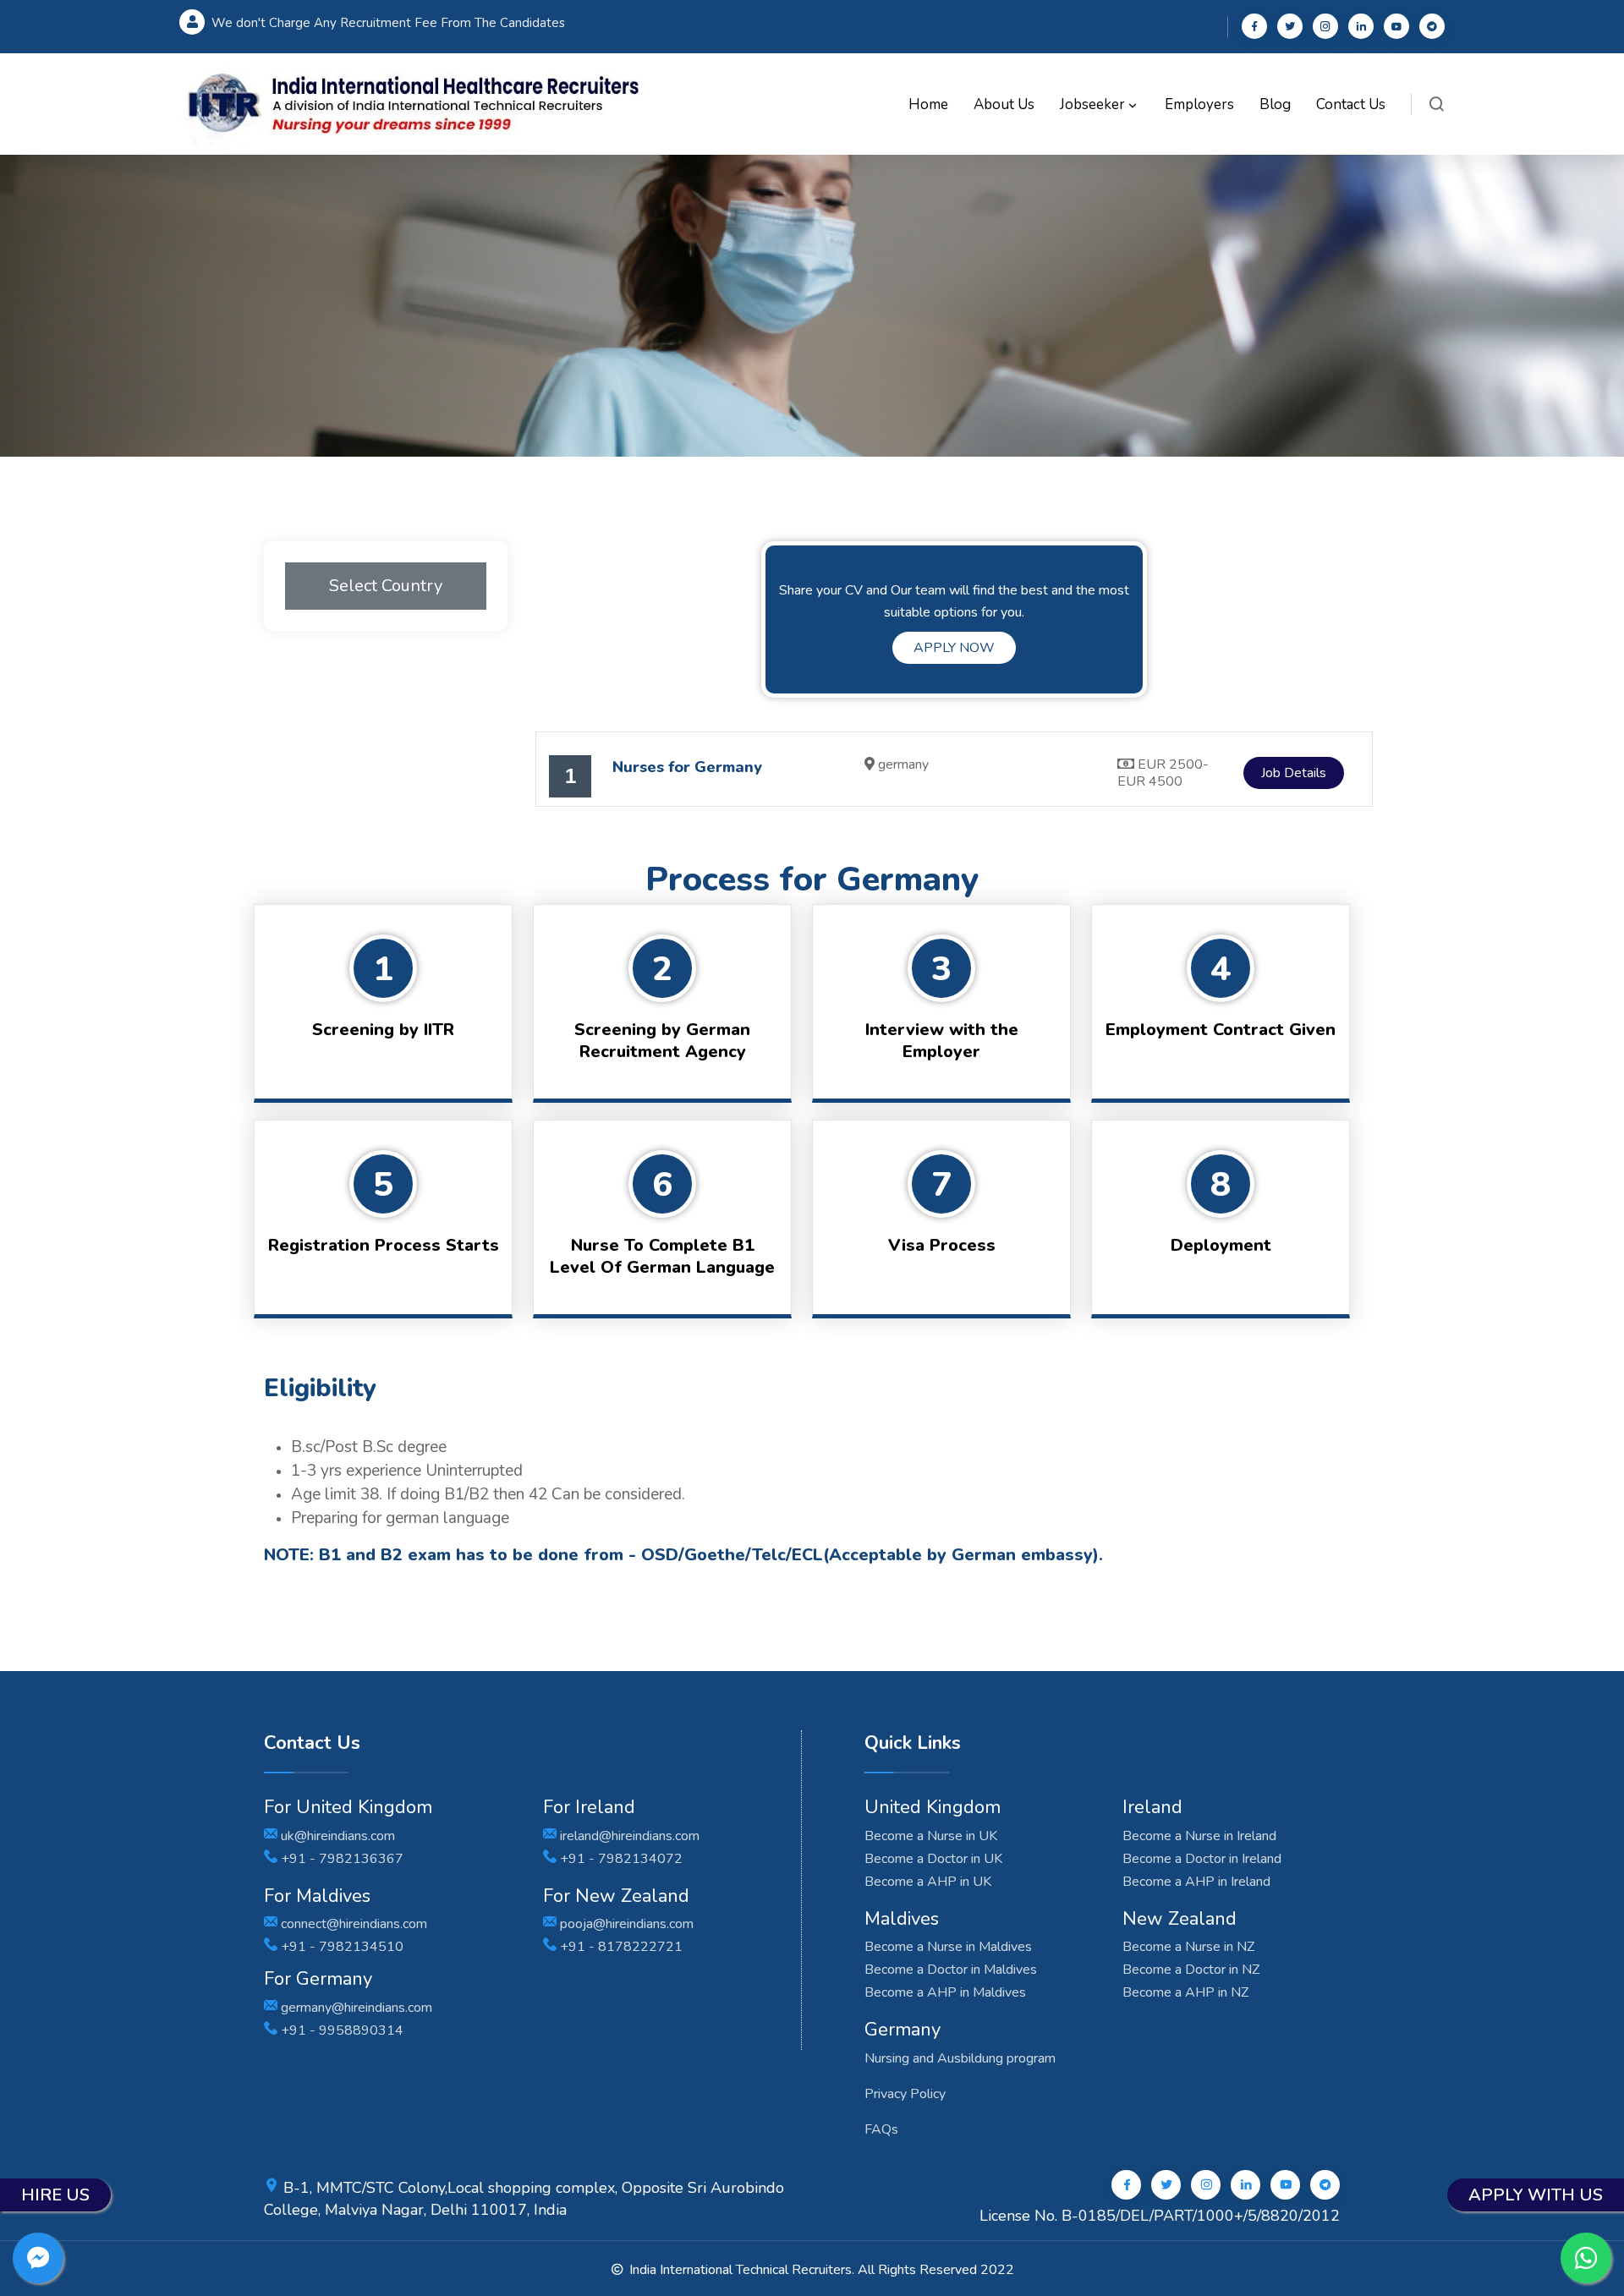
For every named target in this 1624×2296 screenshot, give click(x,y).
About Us (1004, 104)
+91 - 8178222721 (620, 1947)
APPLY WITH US (1536, 2195)
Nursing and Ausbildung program (960, 2058)
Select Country (386, 586)
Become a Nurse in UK (931, 1836)
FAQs (881, 2129)
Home (928, 104)
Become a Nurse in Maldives (948, 1947)
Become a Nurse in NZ (1188, 1947)
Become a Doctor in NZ (1191, 1970)
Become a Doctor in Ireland (1202, 1859)
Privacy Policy (905, 2094)
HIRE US (55, 2195)
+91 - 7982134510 (340, 1947)
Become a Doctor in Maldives (951, 1970)
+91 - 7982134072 (620, 1859)
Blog (1275, 104)
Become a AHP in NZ (1185, 1992)
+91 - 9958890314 (340, 2030)
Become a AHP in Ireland (1196, 1882)
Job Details (1294, 773)
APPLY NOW (954, 648)
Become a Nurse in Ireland (1199, 1836)
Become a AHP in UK (928, 1882)
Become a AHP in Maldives (945, 1992)
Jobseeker (1094, 104)
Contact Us (1351, 104)
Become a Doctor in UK (933, 1859)
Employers (1199, 104)
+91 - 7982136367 (340, 1859)
